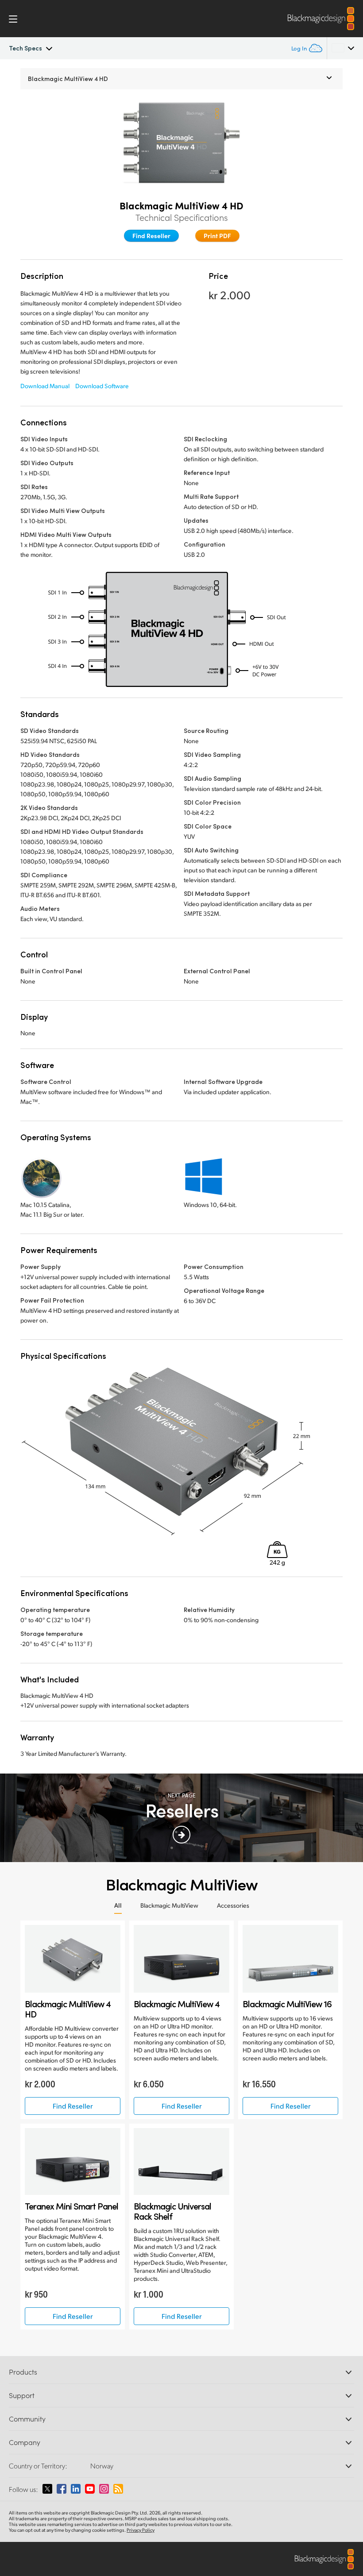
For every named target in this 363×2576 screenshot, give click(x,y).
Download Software (102, 386)
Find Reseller (151, 235)
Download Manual (45, 386)
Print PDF (217, 235)
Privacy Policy (141, 2530)
